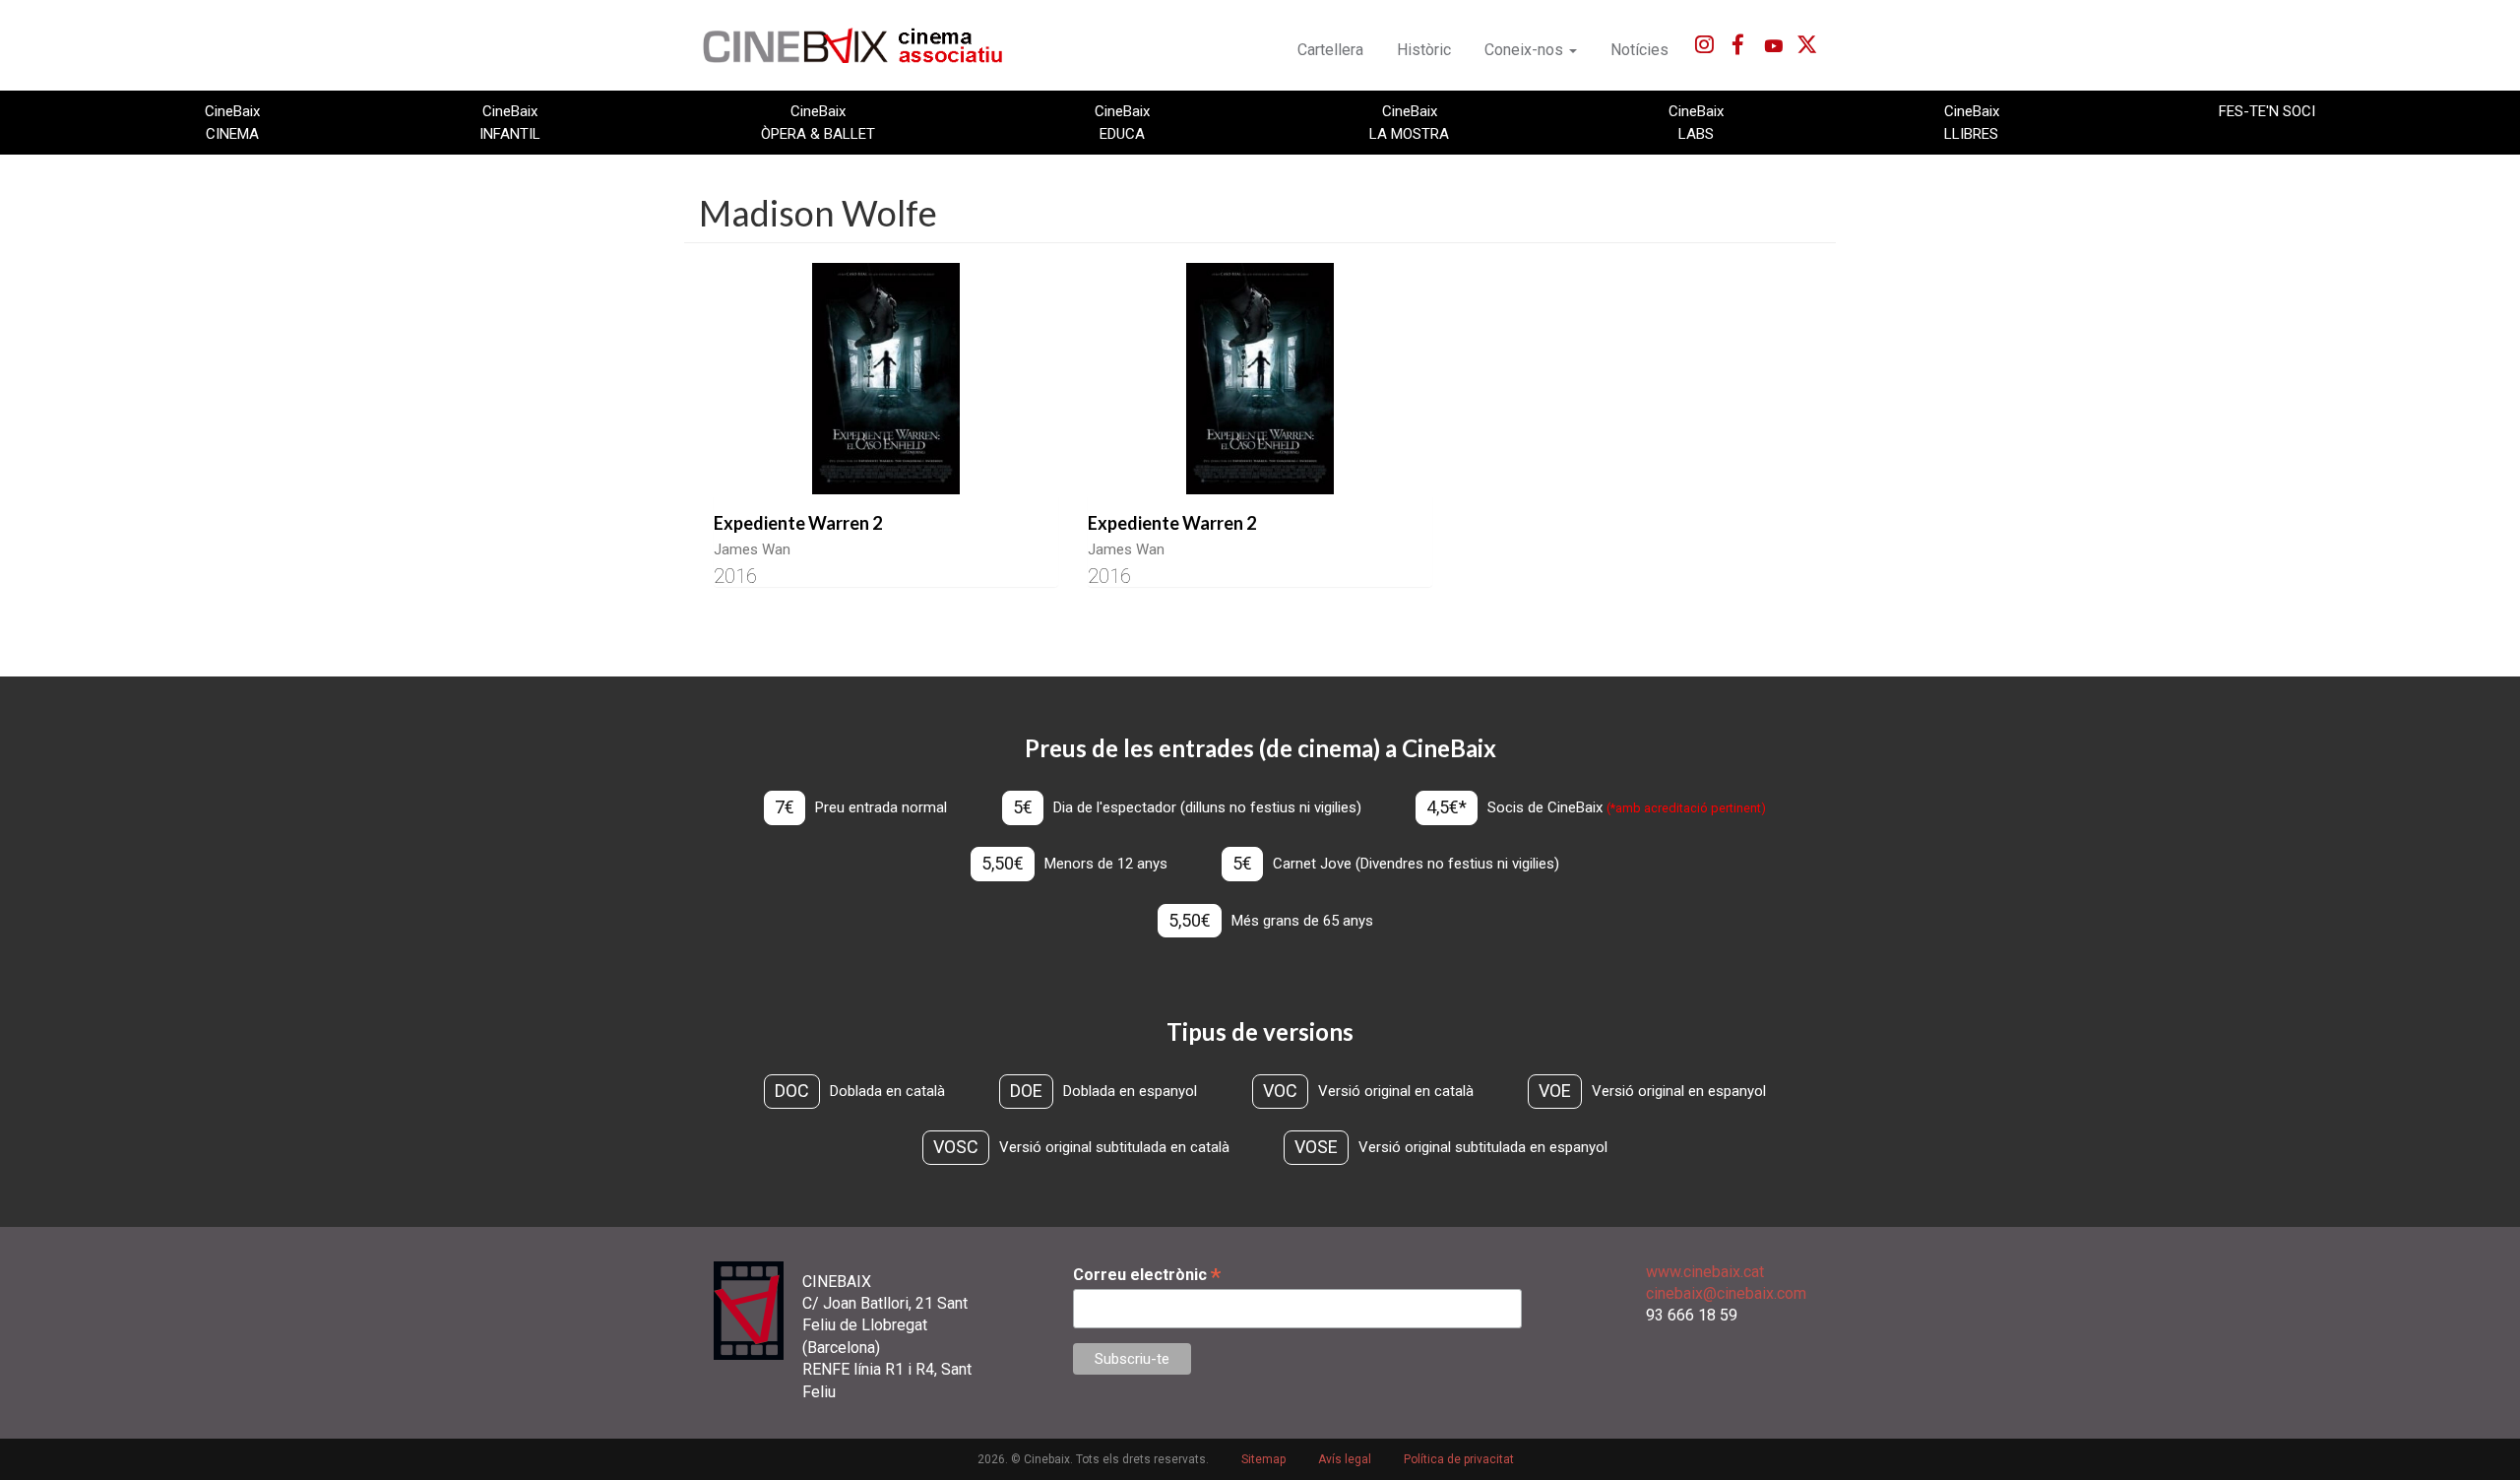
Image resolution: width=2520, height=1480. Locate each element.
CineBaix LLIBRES (1972, 122)
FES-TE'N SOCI (2267, 111)
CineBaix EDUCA (1122, 122)
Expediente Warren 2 (798, 523)
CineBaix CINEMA (232, 122)
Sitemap (1263, 1459)
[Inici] (864, 45)
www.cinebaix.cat (1705, 1272)
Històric (1424, 50)
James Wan (752, 549)
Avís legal (1345, 1459)
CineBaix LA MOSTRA (1409, 122)
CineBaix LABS (1696, 122)
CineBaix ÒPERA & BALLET (818, 122)
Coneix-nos (1526, 50)
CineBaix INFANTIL (510, 122)
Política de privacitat (1459, 1459)
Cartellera (1330, 50)
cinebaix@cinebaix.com (1726, 1293)
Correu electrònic (1147, 1275)
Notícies (1639, 50)
